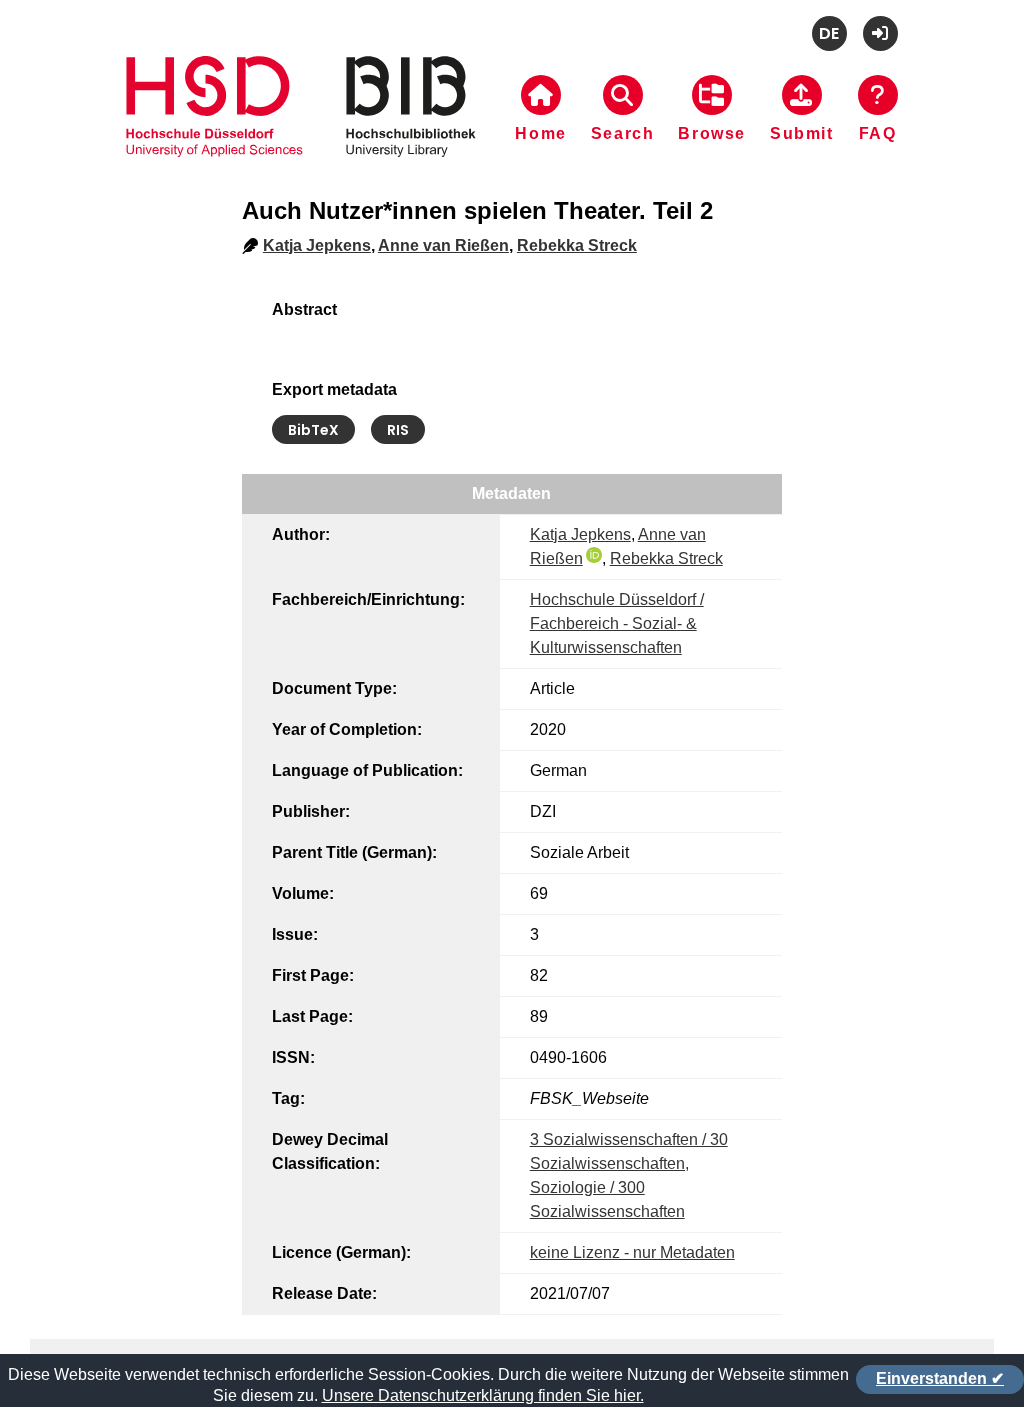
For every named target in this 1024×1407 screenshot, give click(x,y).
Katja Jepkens (317, 245)
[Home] (301, 131)
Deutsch (829, 33)
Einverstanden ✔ (940, 1378)
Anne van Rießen (443, 245)
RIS (398, 430)
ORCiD (594, 555)
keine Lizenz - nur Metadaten (632, 1252)
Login (880, 33)
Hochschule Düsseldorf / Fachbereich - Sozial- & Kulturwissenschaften (617, 623)
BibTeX (313, 430)
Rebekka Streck (577, 245)
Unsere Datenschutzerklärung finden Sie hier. (483, 1395)
